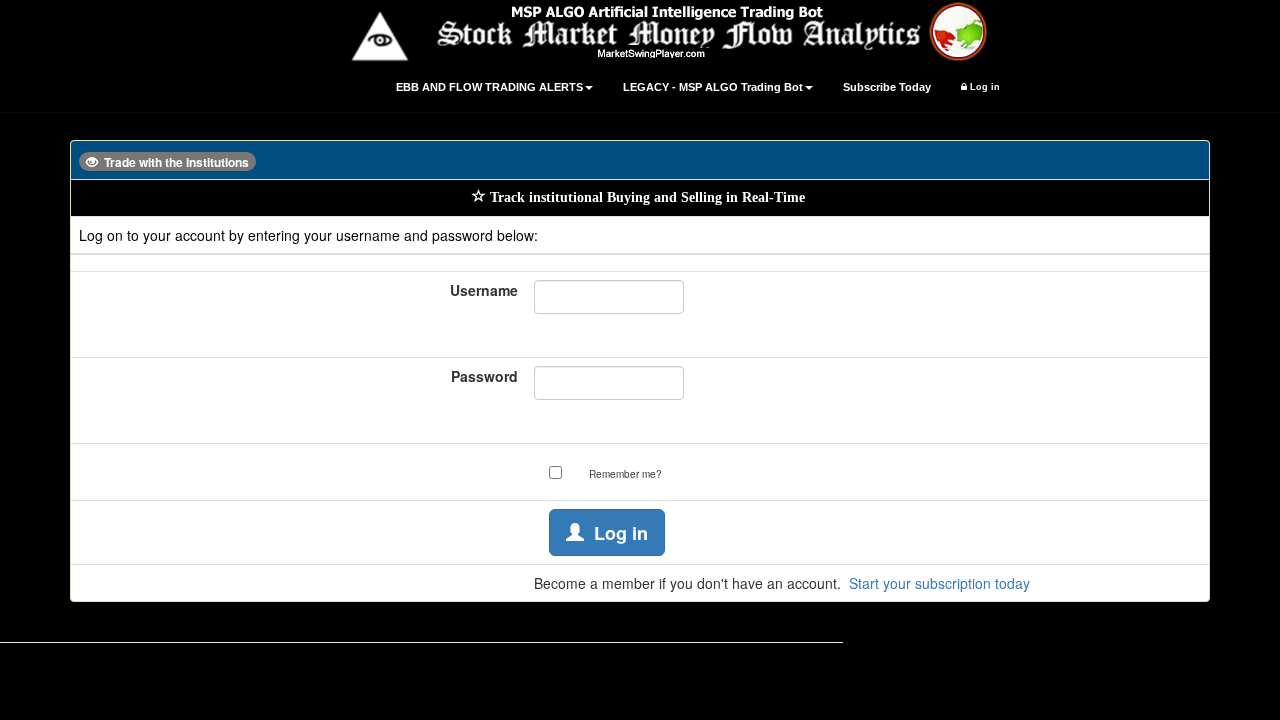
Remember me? (625, 474)
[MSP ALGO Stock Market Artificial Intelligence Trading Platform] (640, 31)
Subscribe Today (887, 87)
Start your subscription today (939, 583)
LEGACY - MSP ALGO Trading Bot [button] (713, 87)
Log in (983, 87)
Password (484, 376)
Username (484, 290)
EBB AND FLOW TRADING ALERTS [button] (489, 87)
